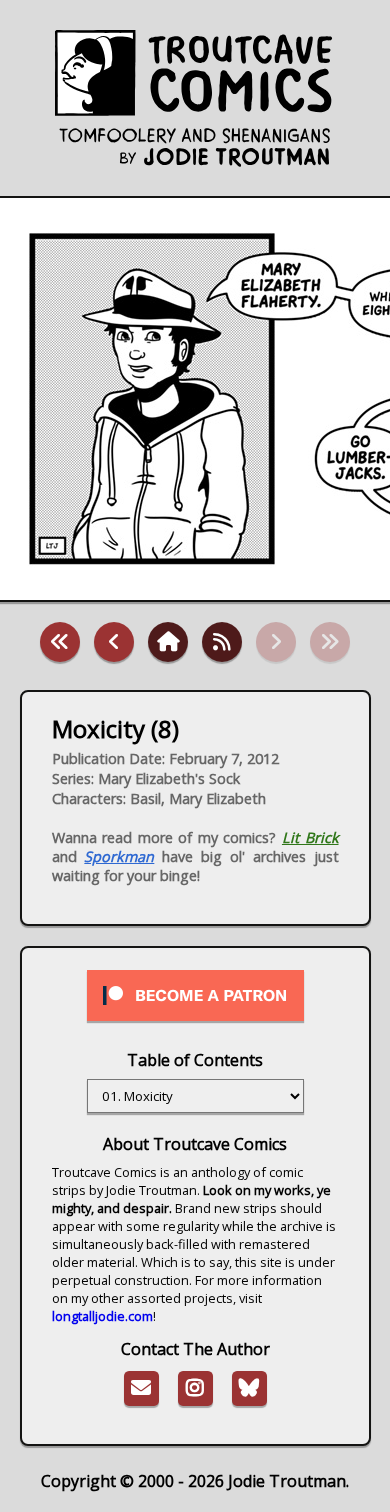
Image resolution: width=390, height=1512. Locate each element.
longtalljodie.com (102, 1316)
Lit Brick (310, 837)
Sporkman (119, 856)
